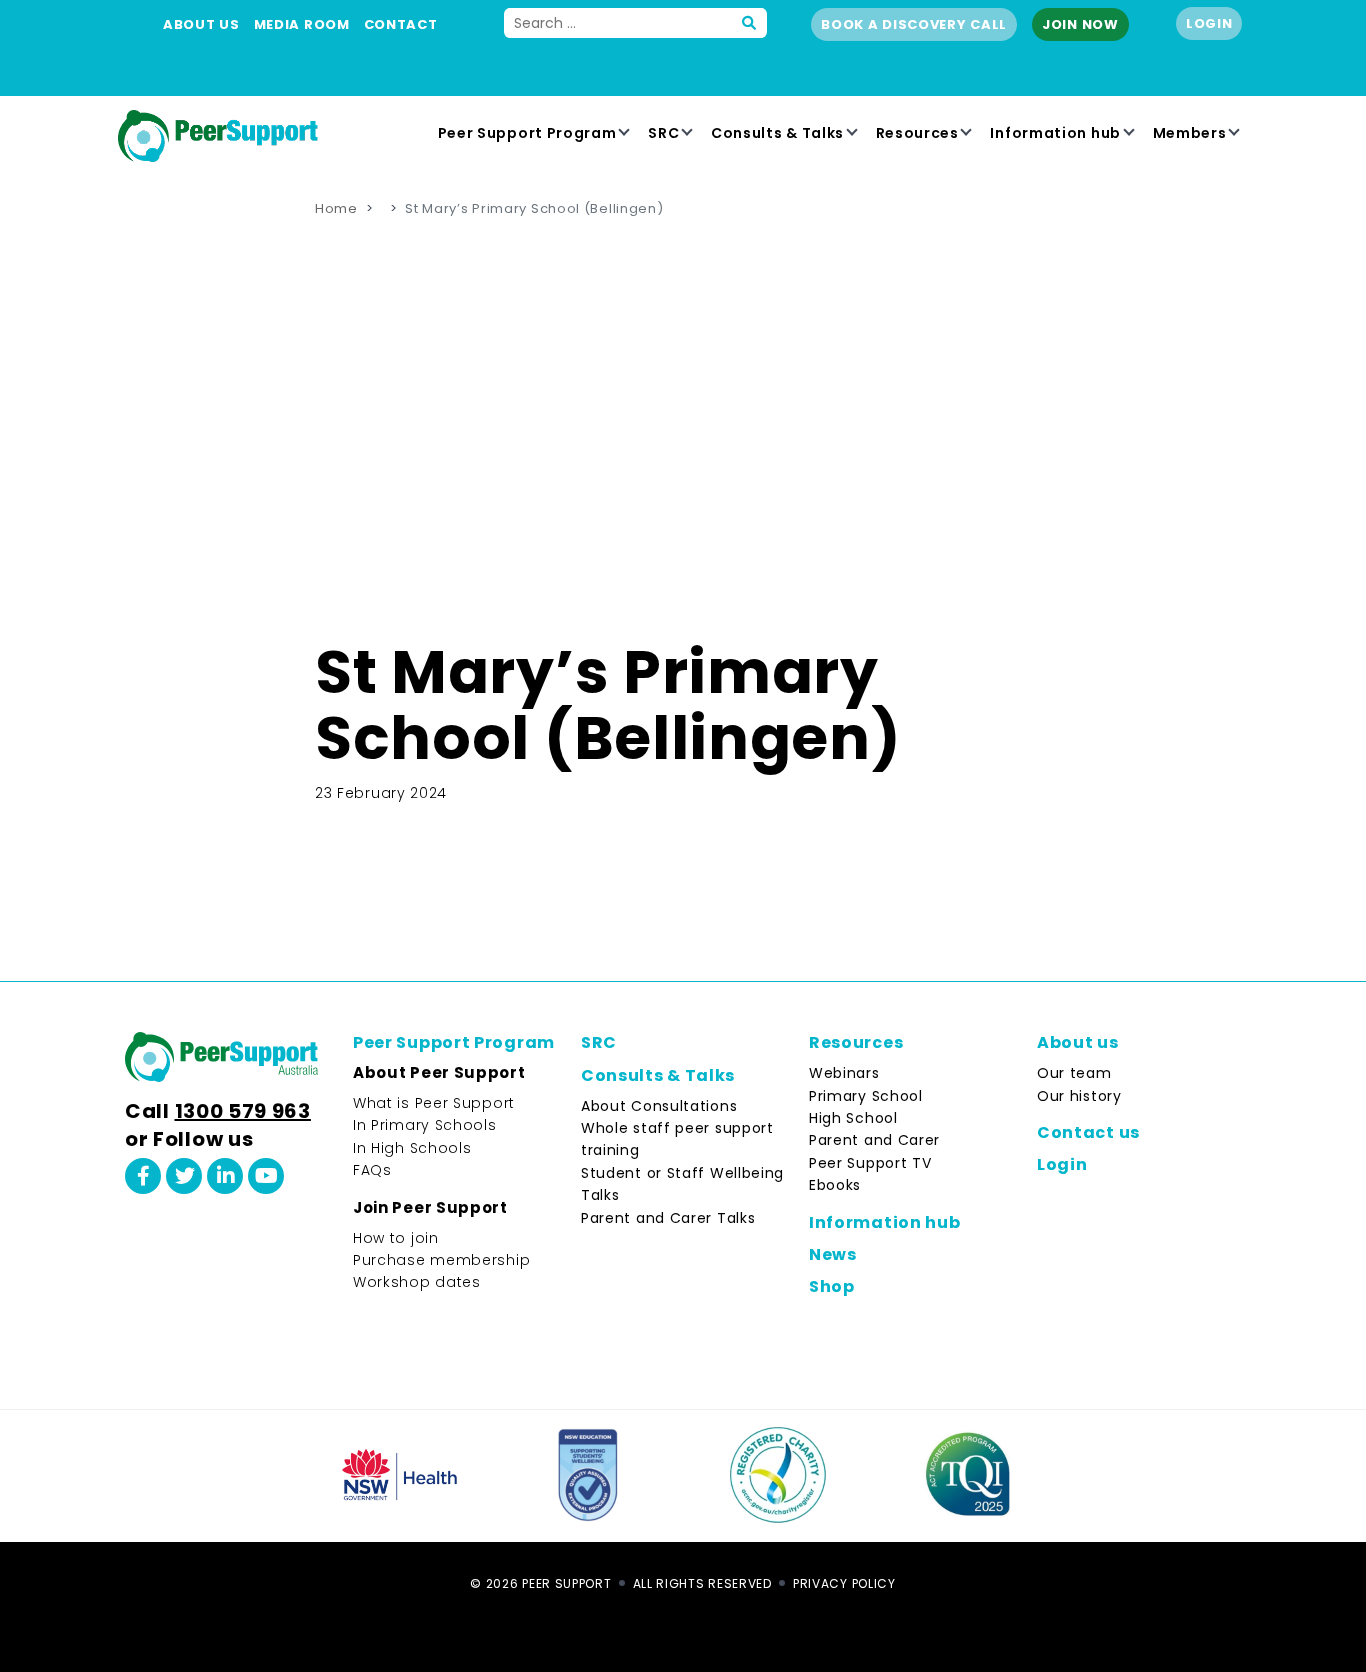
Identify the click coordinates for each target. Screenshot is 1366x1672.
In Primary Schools (425, 1125)
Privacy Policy (844, 1583)
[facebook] (143, 1176)
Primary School (866, 1096)
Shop (832, 1286)
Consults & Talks (777, 133)
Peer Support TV (870, 1163)
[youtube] (266, 1176)
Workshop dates (417, 1282)
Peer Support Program (527, 133)
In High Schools (412, 1148)
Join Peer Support (430, 1207)
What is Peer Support (434, 1103)
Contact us (1088, 1132)
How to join (396, 1238)
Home (336, 208)
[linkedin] (225, 1176)
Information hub (1055, 133)
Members (1190, 133)
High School (853, 1118)
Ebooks (835, 1185)
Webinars (844, 1073)
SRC (663, 133)
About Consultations (659, 1106)
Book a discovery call (914, 24)
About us (201, 24)
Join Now (1080, 24)
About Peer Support (439, 1072)
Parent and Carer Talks (668, 1218)
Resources (917, 133)
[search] (750, 23)
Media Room (302, 24)
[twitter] (184, 1176)
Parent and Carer (874, 1140)
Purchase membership (441, 1260)
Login (1209, 23)
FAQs (372, 1170)
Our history (1079, 1096)
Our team (1074, 1073)
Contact (401, 24)
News (833, 1254)
